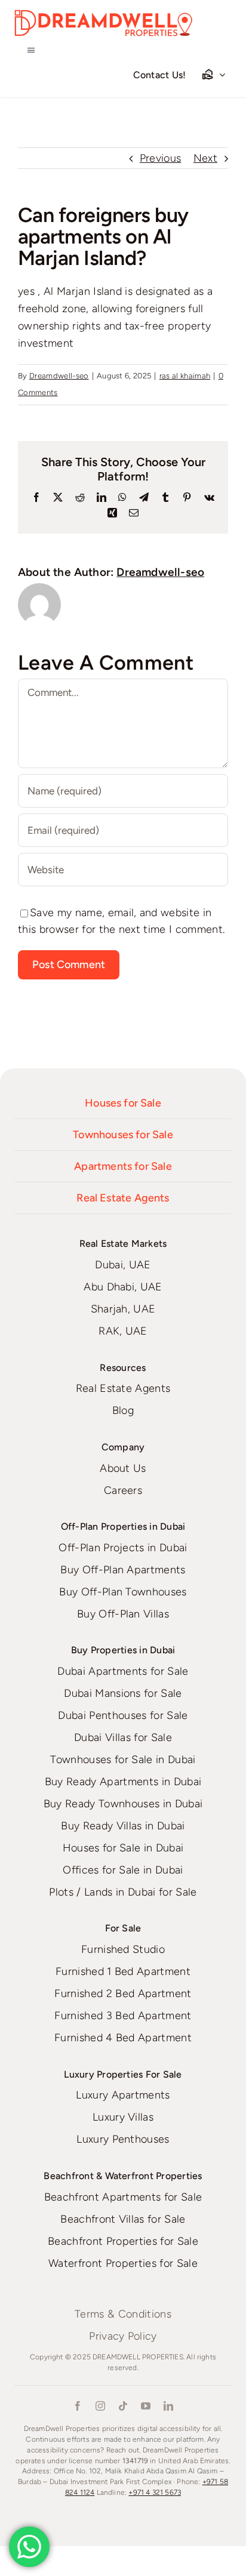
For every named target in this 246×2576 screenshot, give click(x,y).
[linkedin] (168, 2406)
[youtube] (146, 2406)
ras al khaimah (185, 376)
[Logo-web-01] (104, 15)
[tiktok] (123, 2406)
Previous (161, 158)
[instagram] (100, 2406)
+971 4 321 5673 (155, 2492)
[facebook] (78, 2406)
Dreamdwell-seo (59, 376)
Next (205, 158)
